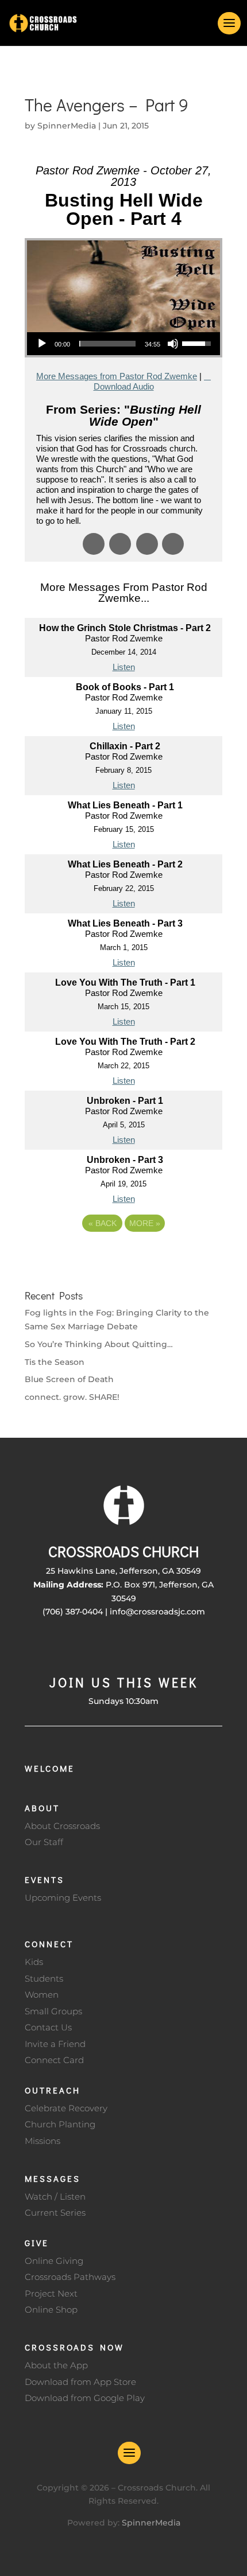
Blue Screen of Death (69, 1379)
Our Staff (44, 1842)
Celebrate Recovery (66, 2108)
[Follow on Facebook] (78, 1645)
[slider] (107, 344)
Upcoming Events (63, 1898)
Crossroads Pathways (70, 2277)
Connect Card (54, 2060)
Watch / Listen (55, 2196)
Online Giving (54, 2261)
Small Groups (53, 2011)
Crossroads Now (74, 2347)
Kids (34, 1962)
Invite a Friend (55, 2044)
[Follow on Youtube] (146, 1645)
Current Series (55, 2213)
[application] (123, 344)
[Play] (42, 344)
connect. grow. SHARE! (72, 1397)
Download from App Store (80, 2382)
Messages (53, 2178)
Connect (49, 1944)
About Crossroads (62, 1826)
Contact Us (48, 2027)
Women (42, 1995)
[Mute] (173, 344)
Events (45, 1880)
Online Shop (51, 2310)
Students (44, 1978)
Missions (43, 2141)
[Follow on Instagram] (123, 1645)
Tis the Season (55, 1362)
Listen (124, 667)
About (42, 1808)
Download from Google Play (85, 2398)
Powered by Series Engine (123, 1255)
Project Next (51, 2293)
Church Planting (60, 2124)
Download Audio (124, 386)
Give (37, 2243)
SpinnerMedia (67, 126)
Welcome (50, 1768)
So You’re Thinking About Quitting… (99, 1344)
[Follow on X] (101, 1645)
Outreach (53, 2090)
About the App (56, 2365)
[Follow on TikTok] (169, 1645)
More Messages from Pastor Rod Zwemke (117, 376)
